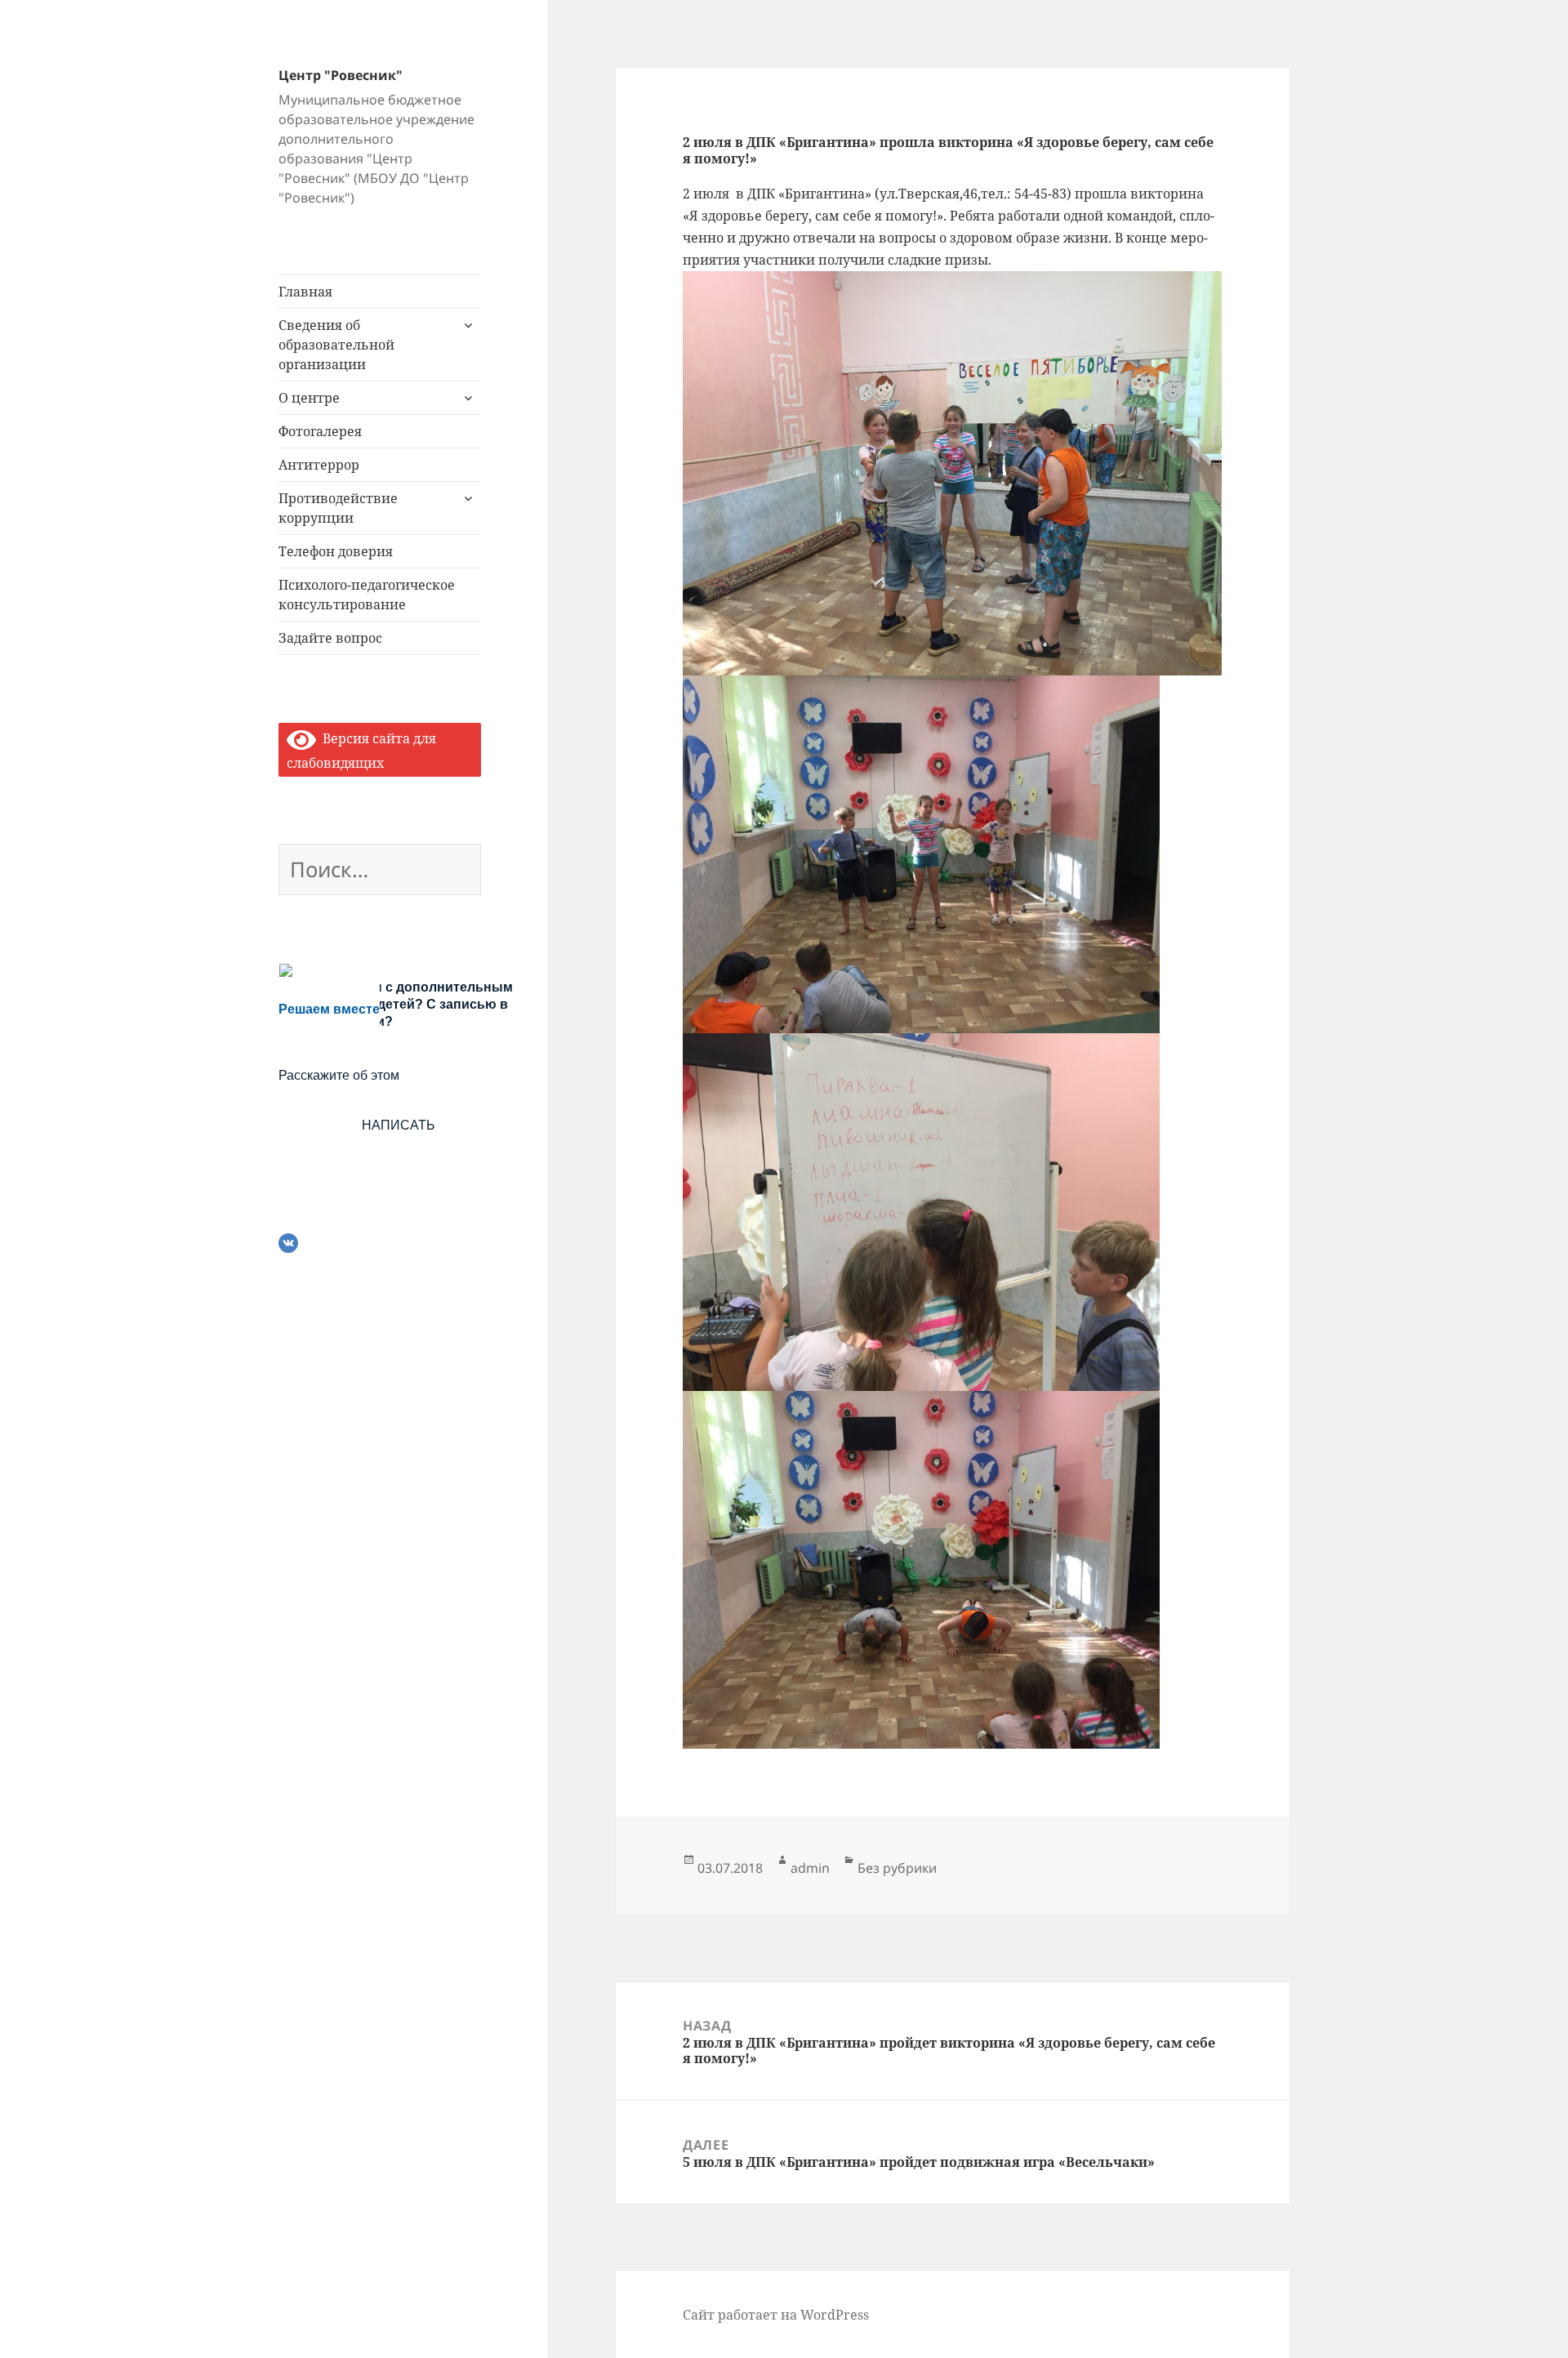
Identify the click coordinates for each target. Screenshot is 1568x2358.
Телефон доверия (336, 551)
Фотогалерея (320, 431)
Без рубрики (897, 1868)
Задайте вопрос (330, 638)
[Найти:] (380, 872)
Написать (399, 1125)
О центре (309, 398)
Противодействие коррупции (338, 508)
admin (810, 1868)
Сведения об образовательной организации (336, 345)
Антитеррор (319, 465)
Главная (305, 292)
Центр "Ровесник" (341, 75)
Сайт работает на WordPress (776, 2315)
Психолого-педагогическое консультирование (367, 595)
